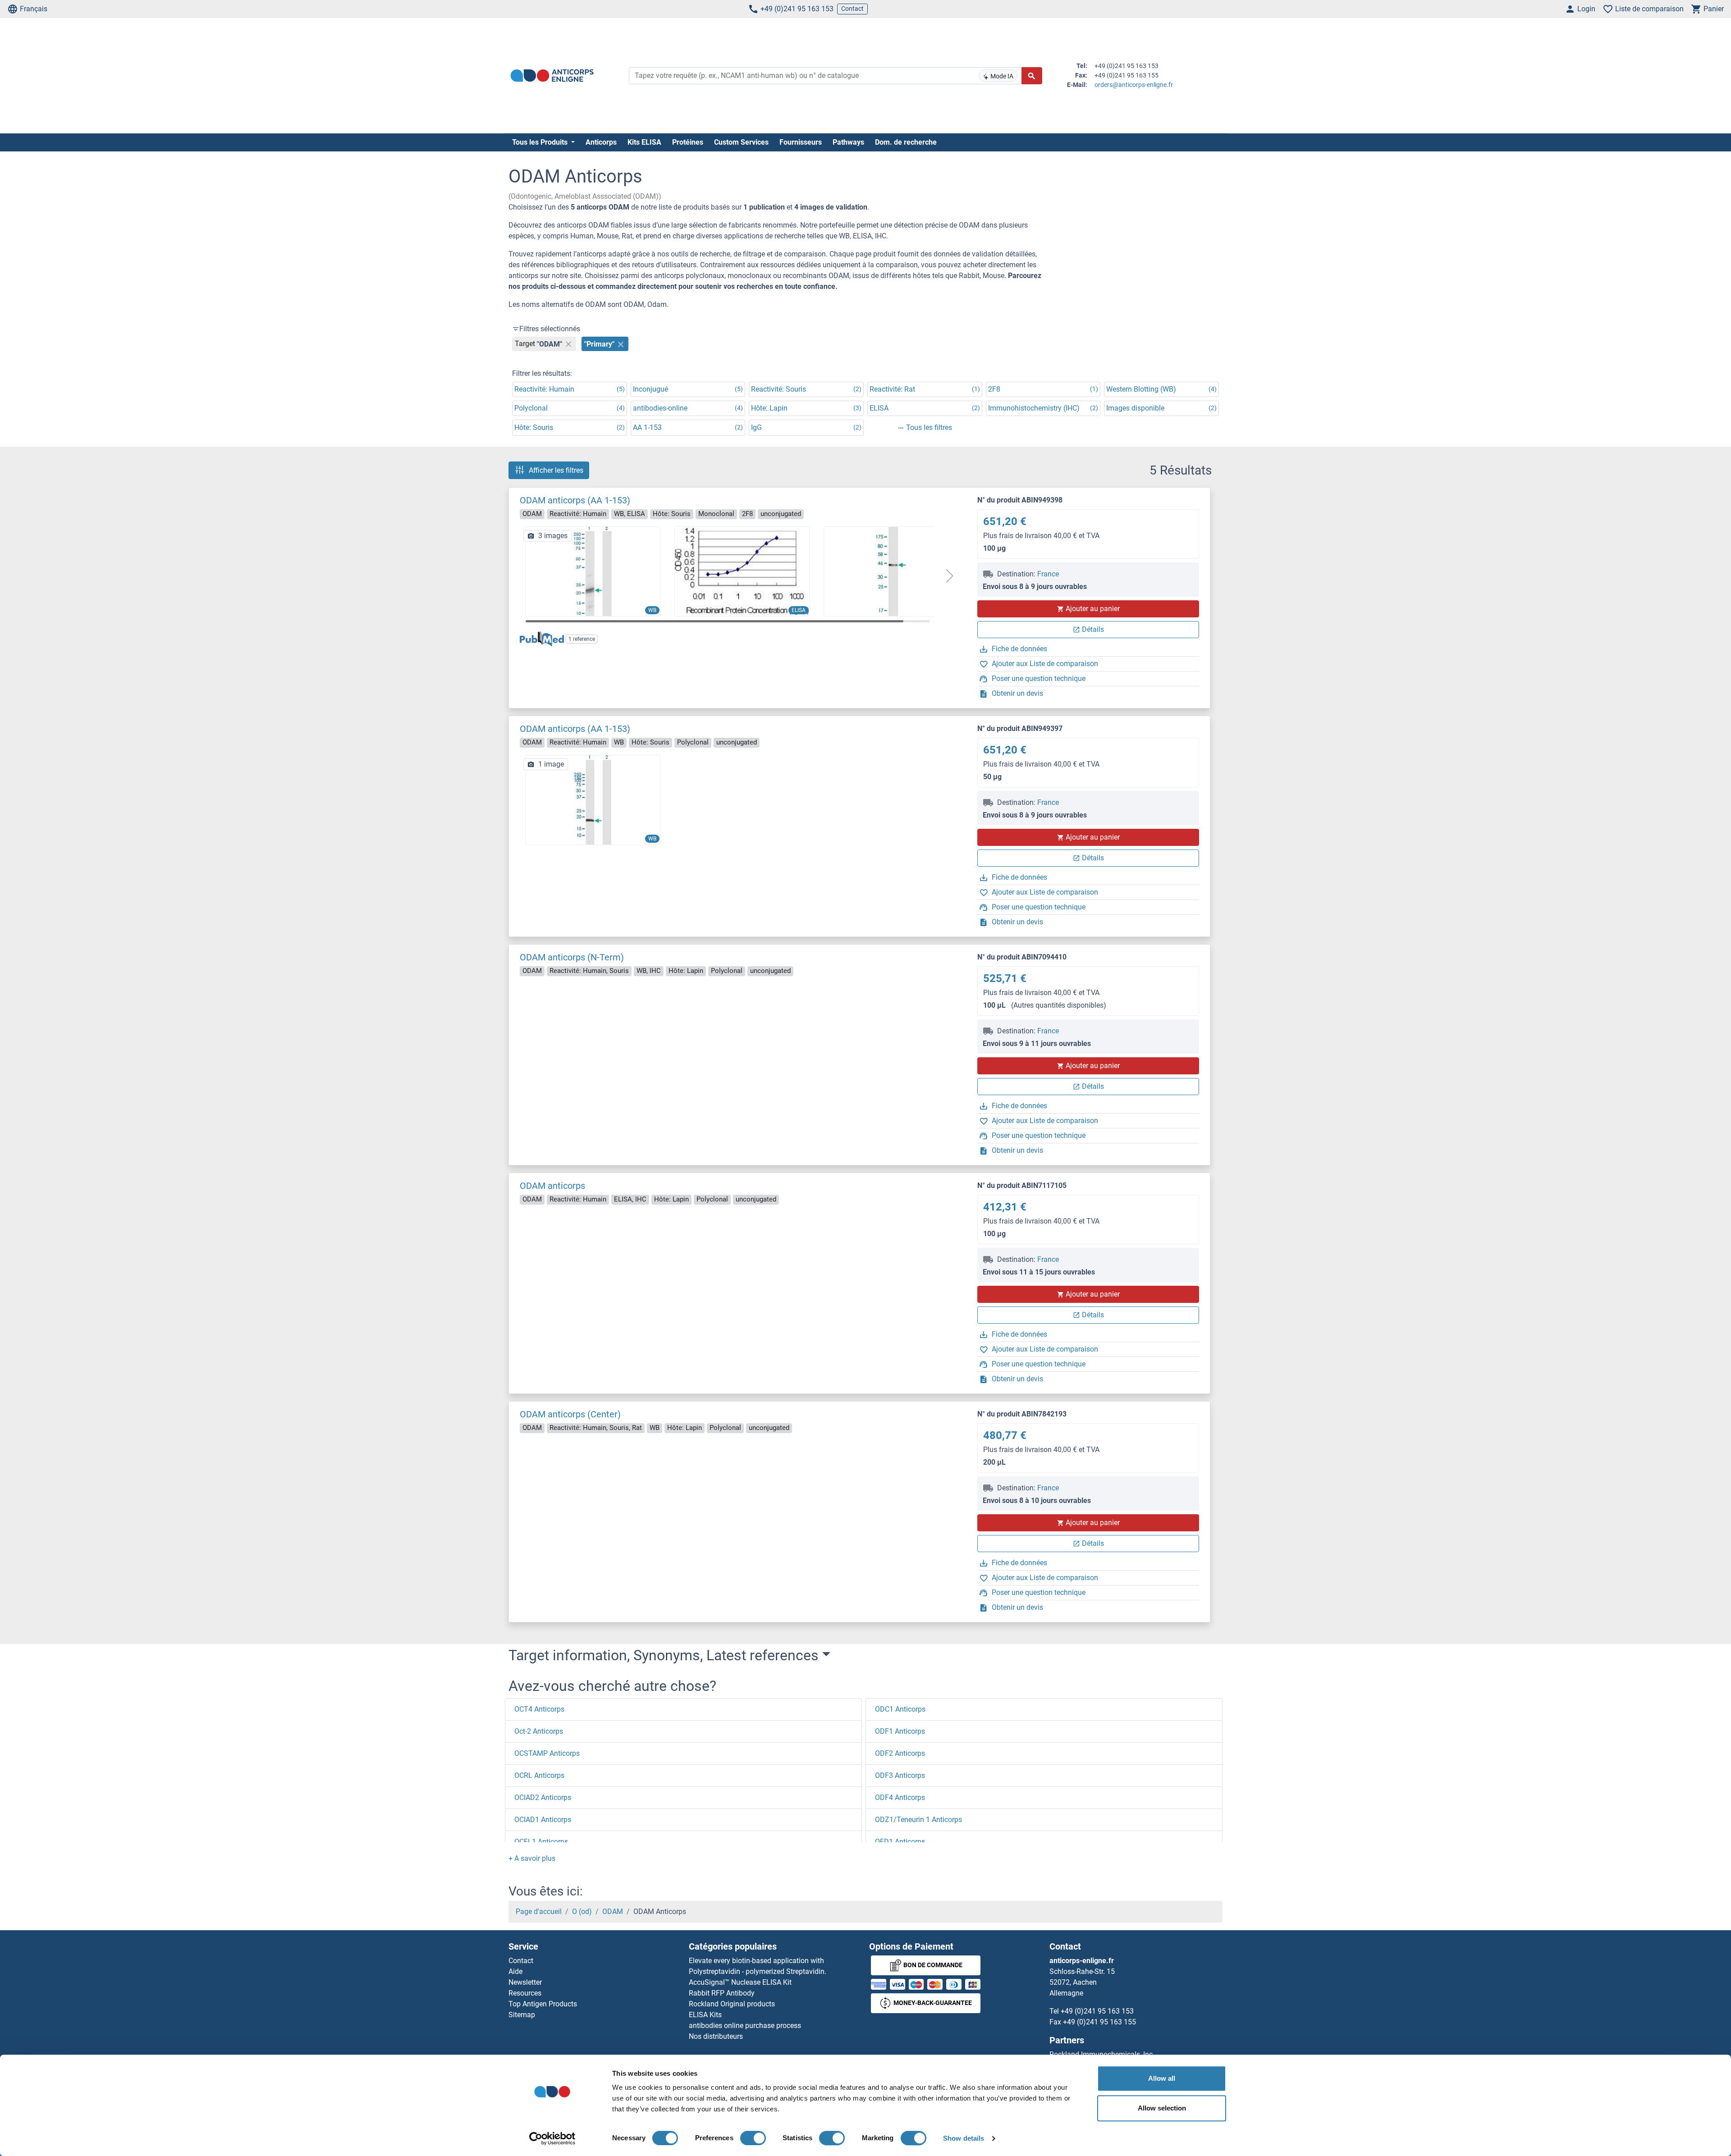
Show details (964, 2138)
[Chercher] (1032, 76)
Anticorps (601, 142)
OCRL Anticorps (539, 1775)
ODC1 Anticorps (900, 1709)
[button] (949, 576)
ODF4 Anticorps (900, 1797)
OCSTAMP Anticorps (547, 1753)
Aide (515, 1971)
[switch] (753, 2138)
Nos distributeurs (716, 2036)
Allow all (1162, 2078)
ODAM (613, 1912)
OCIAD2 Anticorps (543, 1797)
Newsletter (525, 1982)
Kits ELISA (644, 142)
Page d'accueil (539, 1912)
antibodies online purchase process (745, 2026)
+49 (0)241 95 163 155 (1099, 2022)
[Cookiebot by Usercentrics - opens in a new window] (552, 2138)
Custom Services (741, 142)
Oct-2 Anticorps (539, 1731)
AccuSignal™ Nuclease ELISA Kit (740, 1982)
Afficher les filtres (556, 470)
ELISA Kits (705, 2015)
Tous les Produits (541, 142)
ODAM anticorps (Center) (570, 1414)
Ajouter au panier (1093, 609)
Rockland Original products (732, 2004)
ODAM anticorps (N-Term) (572, 957)
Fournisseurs (801, 142)
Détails (1093, 629)
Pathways (848, 142)
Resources (525, 1993)
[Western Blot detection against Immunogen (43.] (891, 571)
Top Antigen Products (543, 2004)
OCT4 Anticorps (539, 1709)
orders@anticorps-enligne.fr (1134, 85)
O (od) (582, 1912)
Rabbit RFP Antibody (722, 1993)
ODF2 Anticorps (900, 1753)
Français (34, 9)
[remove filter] (568, 344)
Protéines (688, 142)
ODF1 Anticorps (900, 1731)
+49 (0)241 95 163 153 (797, 9)
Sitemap (522, 2015)
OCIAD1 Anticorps (543, 1820)
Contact (852, 9)
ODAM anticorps (552, 1186)
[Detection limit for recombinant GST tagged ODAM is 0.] (742, 571)
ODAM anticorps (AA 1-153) (575, 500)
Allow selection (1162, 2108)
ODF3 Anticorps (900, 1775)
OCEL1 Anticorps (541, 1842)
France (1048, 574)
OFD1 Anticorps (900, 1842)
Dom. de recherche (906, 142)
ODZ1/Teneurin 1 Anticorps (918, 1820)
